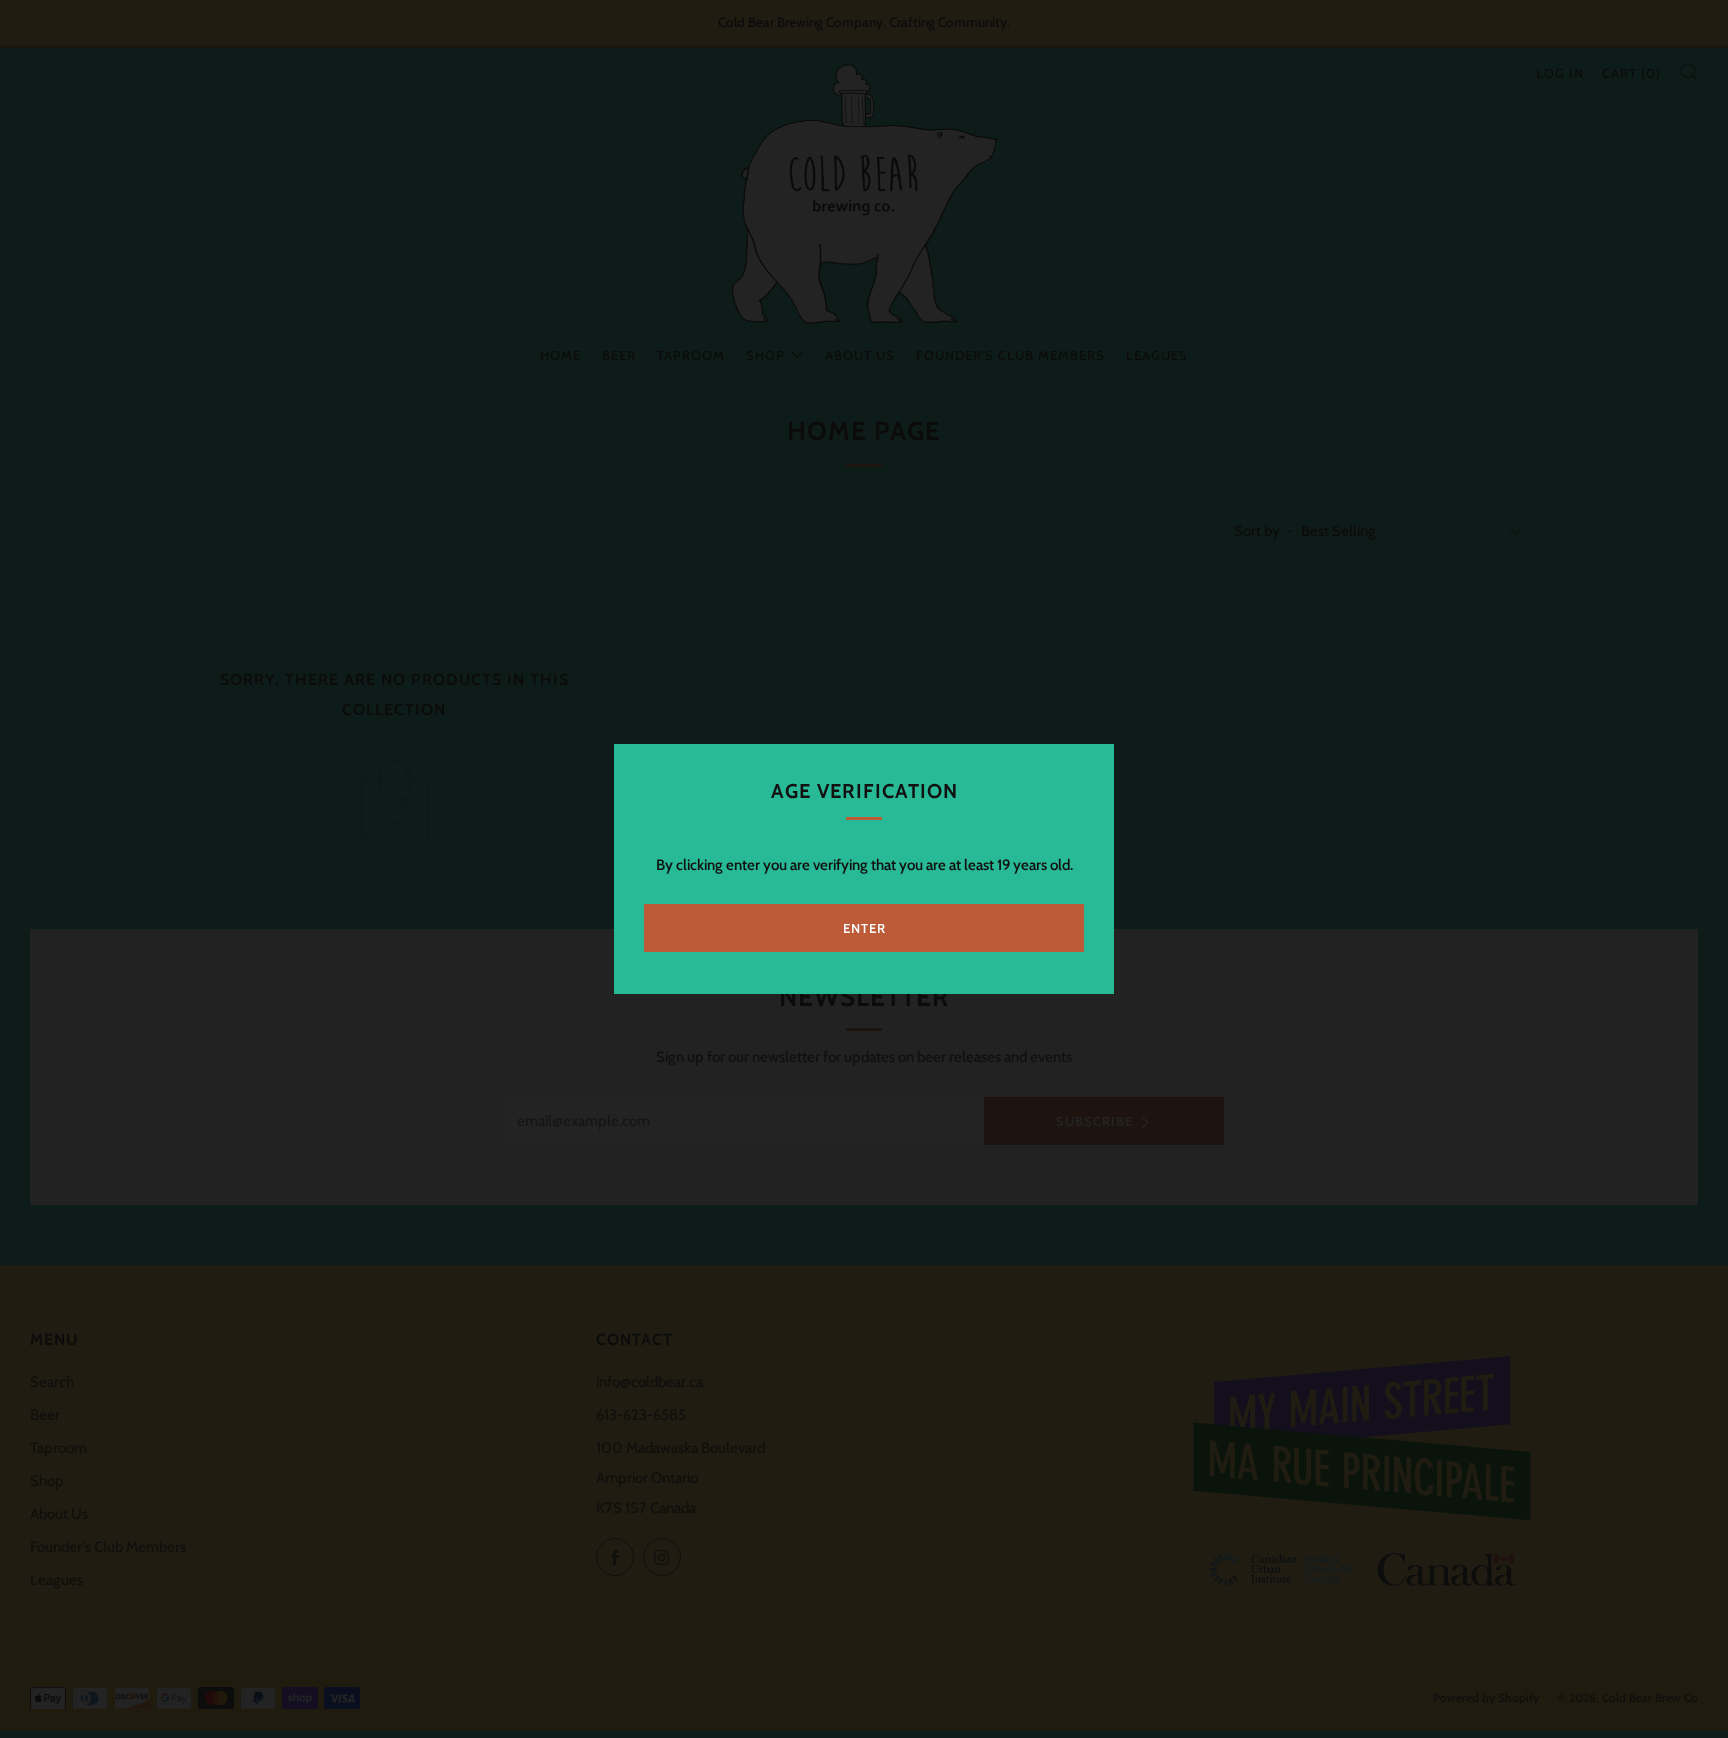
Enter (864, 928)
